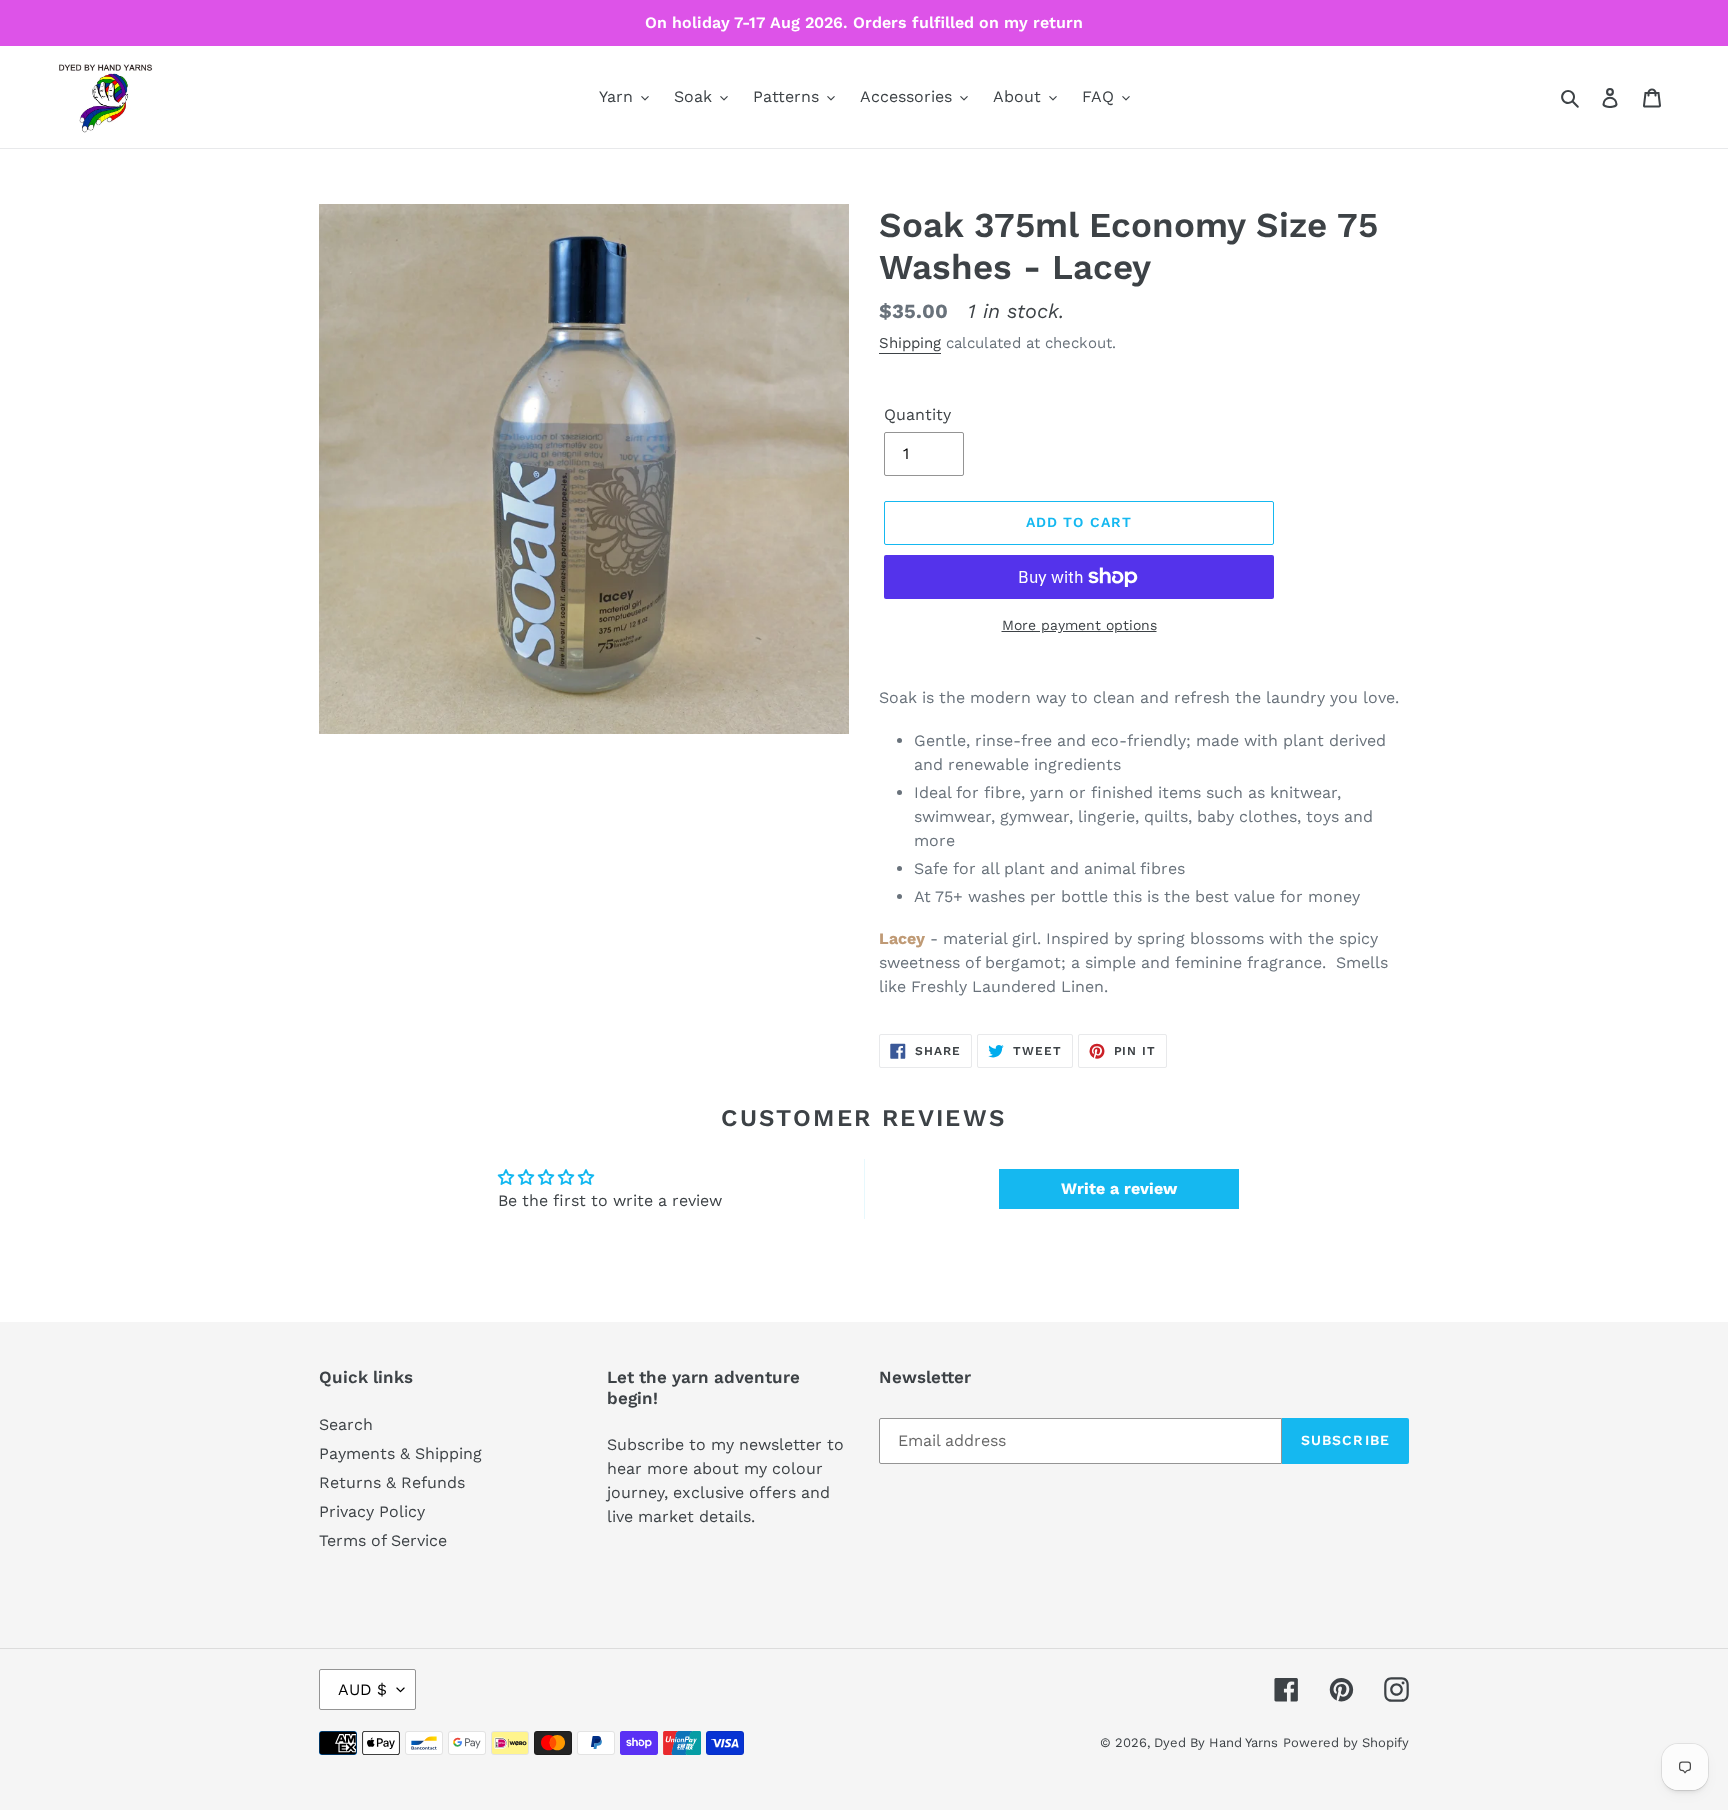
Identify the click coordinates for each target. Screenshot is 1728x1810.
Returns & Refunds (392, 1482)
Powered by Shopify (1346, 1742)
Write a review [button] (1119, 1188)
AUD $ (362, 1689)
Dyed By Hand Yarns (1216, 1742)
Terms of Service (383, 1540)
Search (346, 1424)
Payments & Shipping (400, 1453)
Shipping (910, 343)
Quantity (917, 414)
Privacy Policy (372, 1511)
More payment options (1079, 625)
